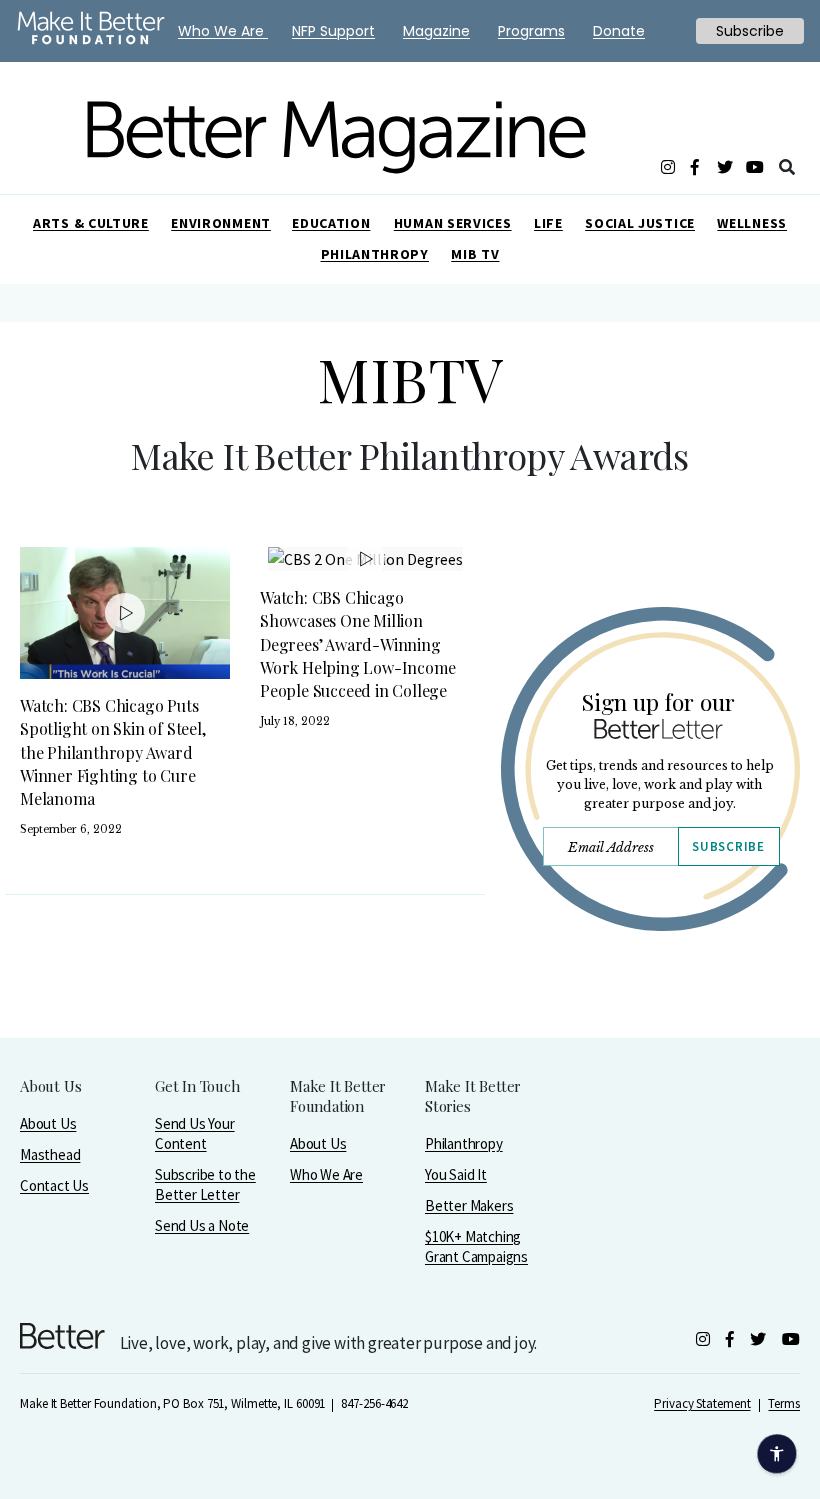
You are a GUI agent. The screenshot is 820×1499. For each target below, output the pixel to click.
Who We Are (326, 1174)
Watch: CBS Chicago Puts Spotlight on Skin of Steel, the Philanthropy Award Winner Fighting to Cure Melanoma (113, 751)
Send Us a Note (202, 1225)
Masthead (50, 1154)
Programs (531, 31)
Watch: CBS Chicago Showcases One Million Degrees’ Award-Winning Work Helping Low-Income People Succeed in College (357, 643)
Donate (619, 31)
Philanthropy (375, 254)
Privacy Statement (702, 1403)
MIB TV (475, 254)
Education (331, 223)
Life (548, 223)
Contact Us (54, 1185)
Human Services (453, 223)
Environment (221, 223)
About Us (48, 1123)
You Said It (456, 1174)
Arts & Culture (91, 223)
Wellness (752, 223)
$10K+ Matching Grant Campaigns (476, 1246)
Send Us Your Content (195, 1133)
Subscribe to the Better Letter (205, 1184)
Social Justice (640, 223)
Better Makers (469, 1205)
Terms (784, 1403)
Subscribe (728, 846)
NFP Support (333, 31)
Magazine (436, 31)
